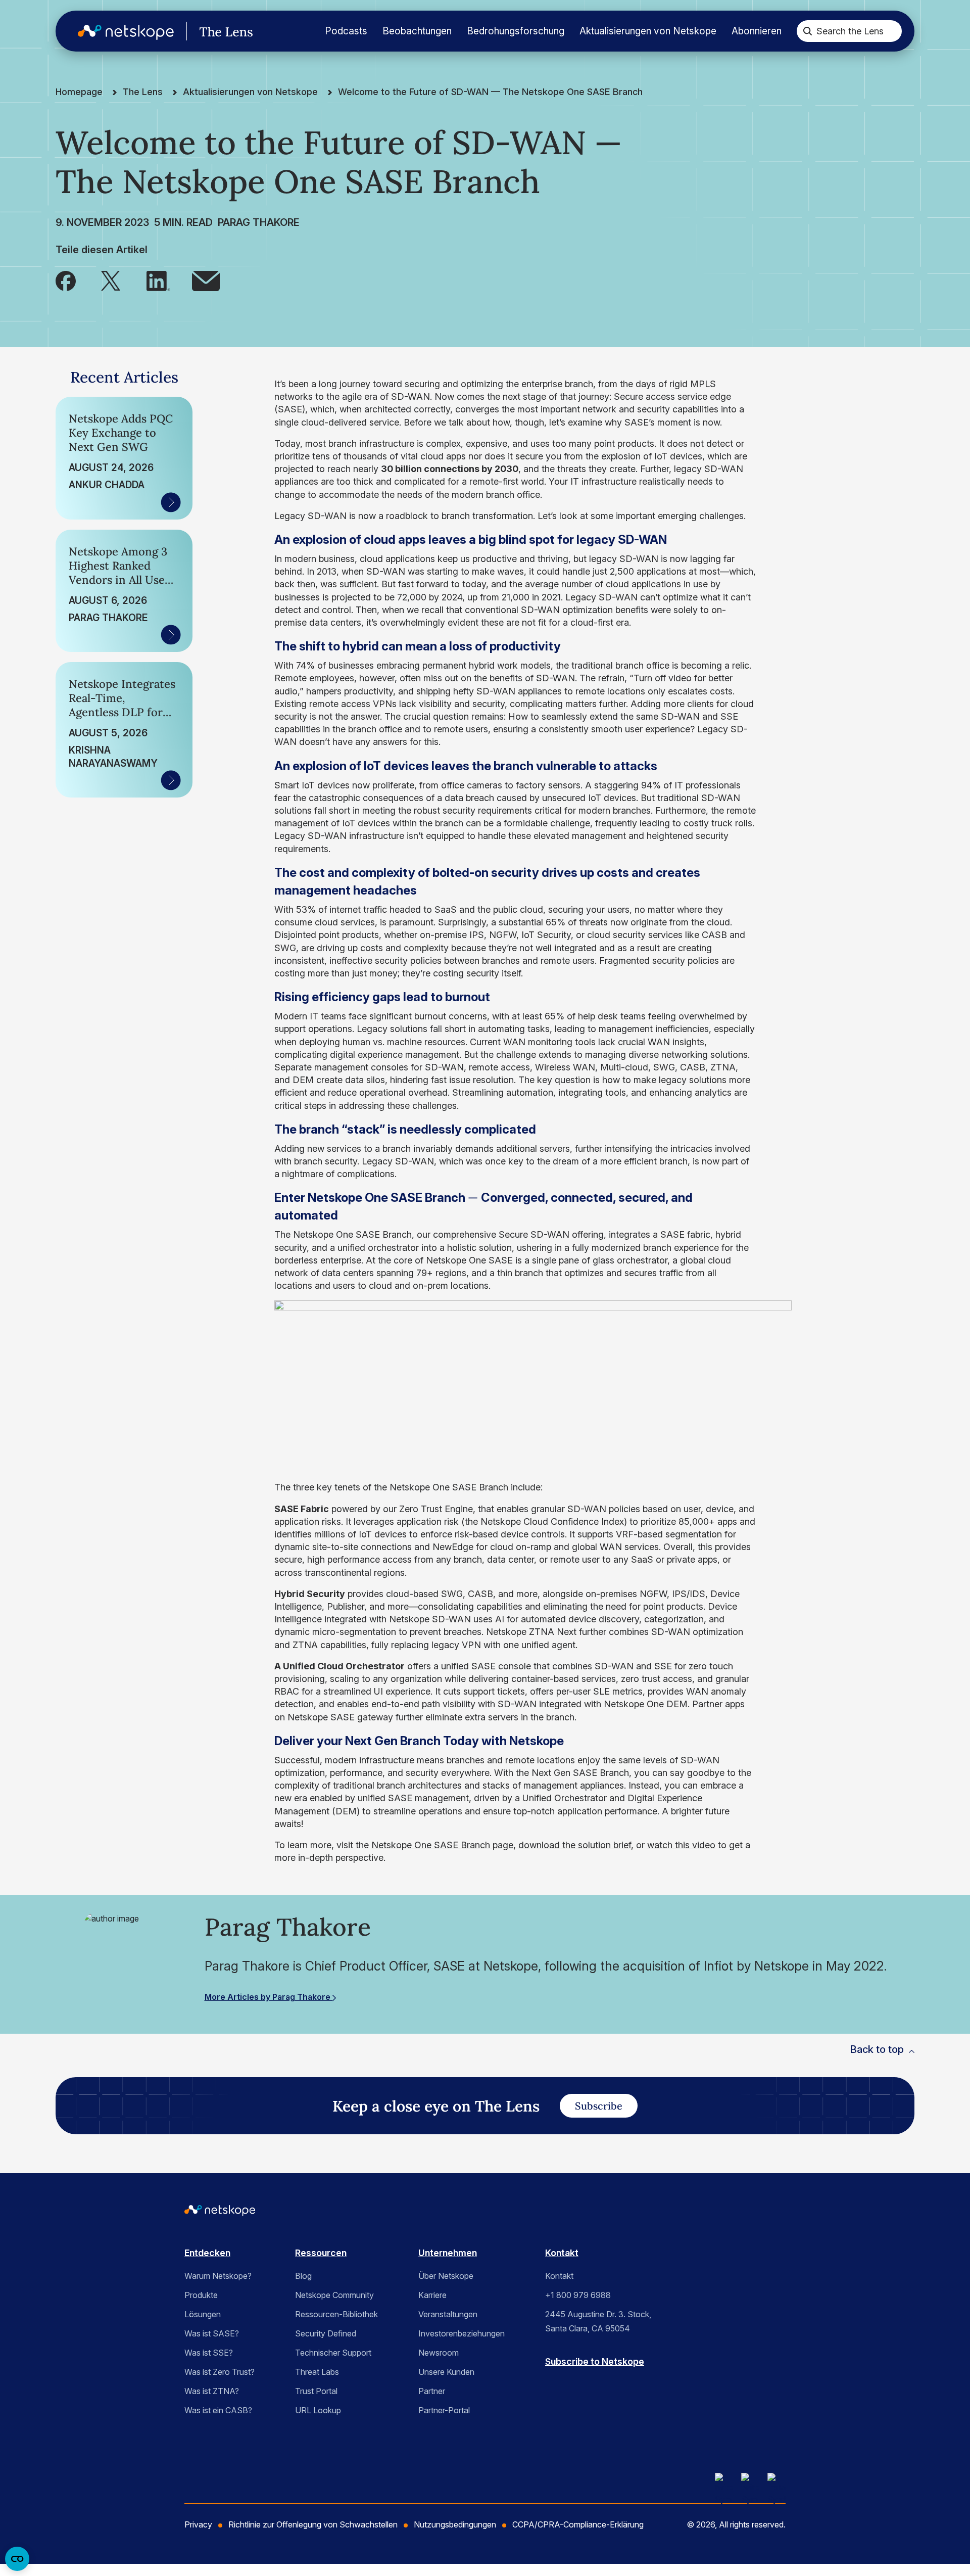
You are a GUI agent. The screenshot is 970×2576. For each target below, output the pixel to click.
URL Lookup (318, 2410)
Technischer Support (333, 2353)
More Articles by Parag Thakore (269, 1997)
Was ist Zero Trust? (220, 2372)
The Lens (143, 92)
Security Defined (326, 2333)
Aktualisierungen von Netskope (648, 31)
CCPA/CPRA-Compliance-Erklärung (578, 2524)
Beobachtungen (417, 31)
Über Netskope (446, 2276)
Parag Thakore (259, 222)
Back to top (877, 2049)
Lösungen (203, 2314)
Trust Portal (316, 2391)
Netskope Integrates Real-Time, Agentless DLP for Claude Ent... (122, 698)
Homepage (79, 92)
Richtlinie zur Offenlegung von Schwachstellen (313, 2524)
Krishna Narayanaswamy (113, 757)
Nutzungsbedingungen (455, 2524)
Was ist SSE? (209, 2353)
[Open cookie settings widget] (17, 2559)
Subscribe (599, 2106)
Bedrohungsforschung (516, 31)
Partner (432, 2391)
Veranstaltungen (448, 2314)
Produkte (201, 2295)
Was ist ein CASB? (218, 2410)
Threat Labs (317, 2372)
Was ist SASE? (212, 2333)
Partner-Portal (444, 2410)
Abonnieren (757, 31)
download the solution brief (575, 1845)
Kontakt (562, 2253)
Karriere (432, 2295)
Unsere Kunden (446, 2372)
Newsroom (439, 2353)
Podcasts (346, 31)
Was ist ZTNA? (212, 2391)
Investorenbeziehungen (462, 2333)
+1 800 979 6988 (578, 2295)
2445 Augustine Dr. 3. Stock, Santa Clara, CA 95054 (598, 2321)
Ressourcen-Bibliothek (336, 2314)
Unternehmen (448, 2253)
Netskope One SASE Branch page (442, 1845)
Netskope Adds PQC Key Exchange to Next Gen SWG (121, 433)
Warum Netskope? (218, 2276)
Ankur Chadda (107, 485)
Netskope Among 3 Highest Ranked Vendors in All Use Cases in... (118, 566)
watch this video (681, 1845)
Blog (303, 2276)
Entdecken (207, 2253)
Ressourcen (321, 2253)
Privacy (198, 2524)
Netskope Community (334, 2295)
